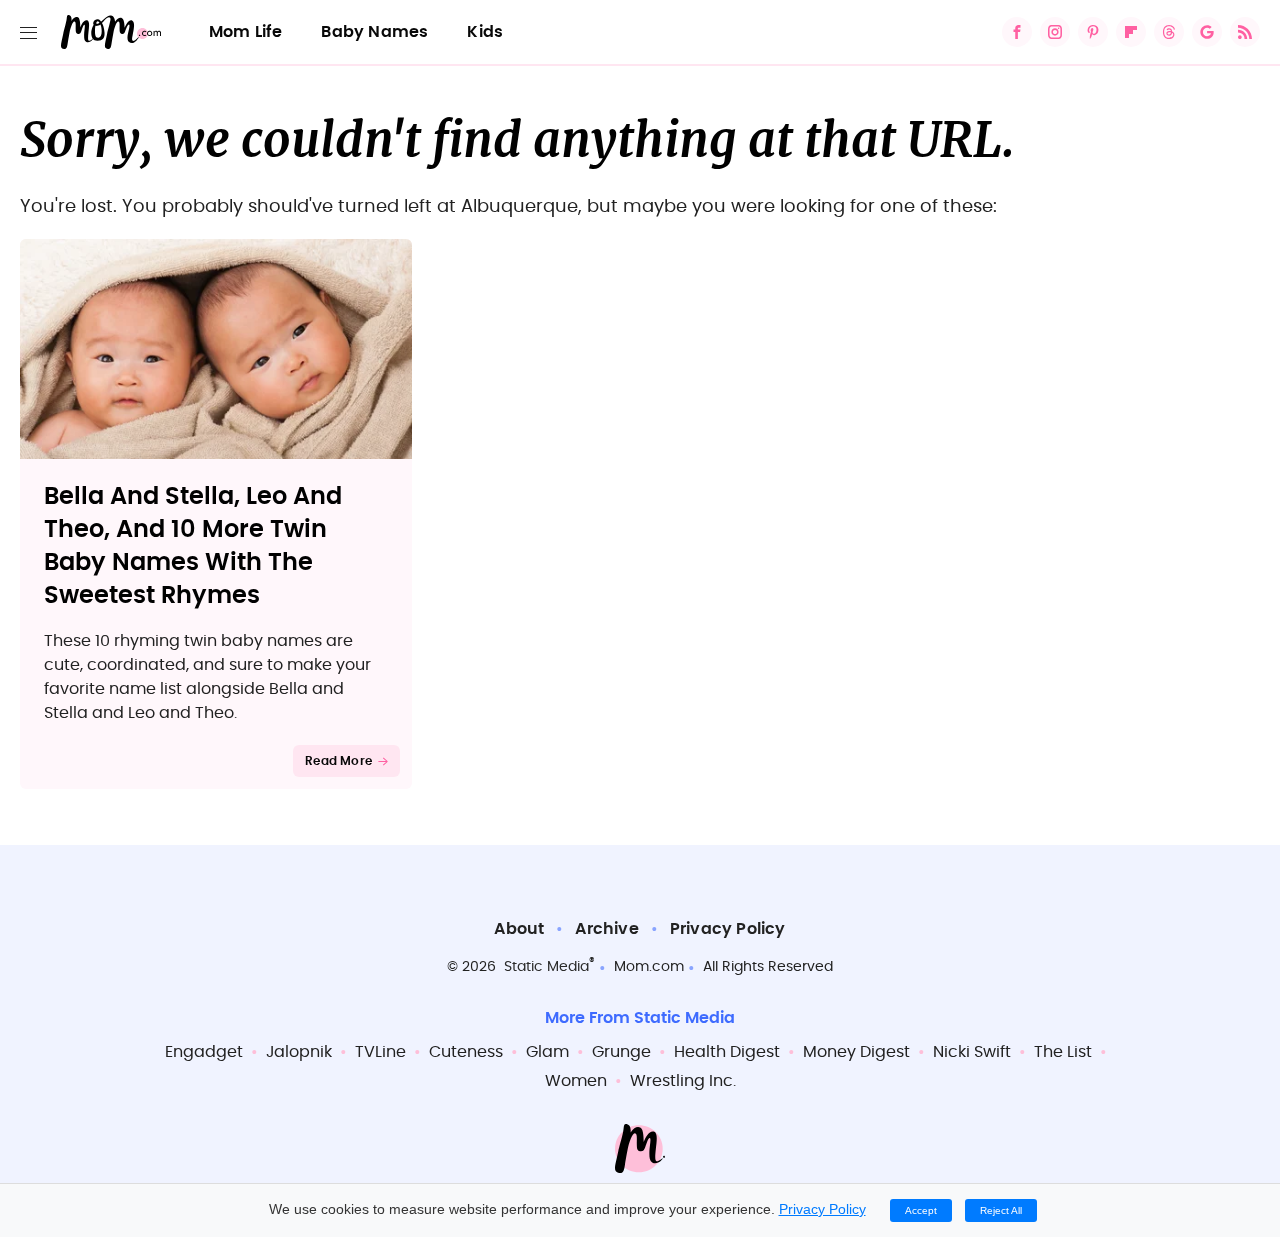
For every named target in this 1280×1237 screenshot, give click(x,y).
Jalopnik (299, 1052)
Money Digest (856, 1052)
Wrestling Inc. (683, 1081)
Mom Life (246, 32)
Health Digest (727, 1052)
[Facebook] (1017, 32)
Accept (921, 1210)
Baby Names (374, 32)
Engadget (204, 1052)
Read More (338, 761)
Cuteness (466, 1052)
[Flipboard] (1131, 32)
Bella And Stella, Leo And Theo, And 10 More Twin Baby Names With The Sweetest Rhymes (193, 546)
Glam (547, 1052)
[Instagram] (1055, 32)
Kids (485, 32)
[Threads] (1169, 32)
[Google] (1207, 32)
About (519, 929)
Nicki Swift (972, 1052)
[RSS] (1245, 32)
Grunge (621, 1052)
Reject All (1001, 1210)
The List (1063, 1052)
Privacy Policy (728, 929)
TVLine (380, 1052)
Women (576, 1081)
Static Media (546, 967)
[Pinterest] (1093, 32)
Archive (606, 929)
